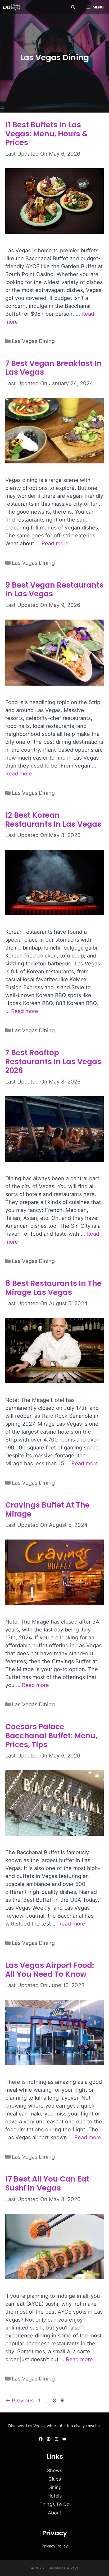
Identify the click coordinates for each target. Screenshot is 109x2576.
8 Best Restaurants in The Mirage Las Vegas (53, 1288)
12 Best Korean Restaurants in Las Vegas (53, 820)
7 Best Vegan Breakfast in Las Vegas (53, 368)
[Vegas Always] (13, 7)
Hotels (54, 2496)
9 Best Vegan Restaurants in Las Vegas (54, 590)
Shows (55, 2470)
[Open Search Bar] (73, 7)
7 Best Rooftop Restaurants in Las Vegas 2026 (53, 1062)
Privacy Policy (55, 2546)
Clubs (55, 2479)
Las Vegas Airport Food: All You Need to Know (50, 1970)
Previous (19, 2401)
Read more (55, 543)
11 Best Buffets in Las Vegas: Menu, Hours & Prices (47, 134)
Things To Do (54, 2504)
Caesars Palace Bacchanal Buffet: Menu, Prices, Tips (51, 1736)
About (55, 2513)
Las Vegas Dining (33, 341)
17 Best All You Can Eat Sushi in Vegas (47, 2184)
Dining (54, 2487)
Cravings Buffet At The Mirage (47, 1510)
